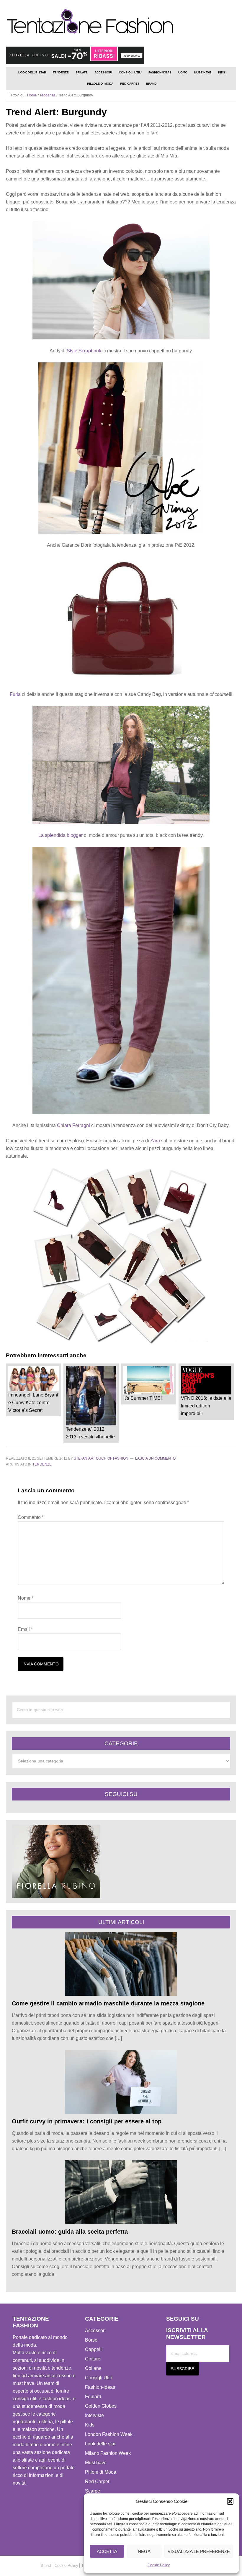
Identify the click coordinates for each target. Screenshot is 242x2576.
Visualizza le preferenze (199, 2551)
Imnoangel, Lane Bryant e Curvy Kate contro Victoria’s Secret (33, 1403)
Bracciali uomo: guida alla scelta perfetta (70, 2232)
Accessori (95, 2331)
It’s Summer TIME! (143, 1398)
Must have (96, 2463)
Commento (31, 1517)
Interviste (94, 2415)
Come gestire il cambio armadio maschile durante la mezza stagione (108, 2003)
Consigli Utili (98, 2378)
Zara (155, 1141)
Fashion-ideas (100, 2387)
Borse (91, 2340)
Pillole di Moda (101, 2472)
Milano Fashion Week (108, 2453)
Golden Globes (101, 2406)
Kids (90, 2425)
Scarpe (93, 2491)
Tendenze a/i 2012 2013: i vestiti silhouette (90, 1433)
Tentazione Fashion (121, 22)
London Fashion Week (109, 2434)
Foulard (93, 2397)
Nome (26, 1598)
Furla (15, 694)
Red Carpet (97, 2481)
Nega (144, 2551)
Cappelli (94, 2349)
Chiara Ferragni (73, 1125)
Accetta (107, 2551)
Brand (46, 2566)
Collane (93, 2368)
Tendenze (42, 1464)
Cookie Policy (159, 2565)
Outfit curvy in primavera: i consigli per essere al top (87, 2121)
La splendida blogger (60, 835)
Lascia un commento (155, 1458)
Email (25, 1629)
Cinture (93, 2359)
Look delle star (100, 2444)
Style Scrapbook (85, 351)
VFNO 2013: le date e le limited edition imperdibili (206, 1406)
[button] (230, 2501)
